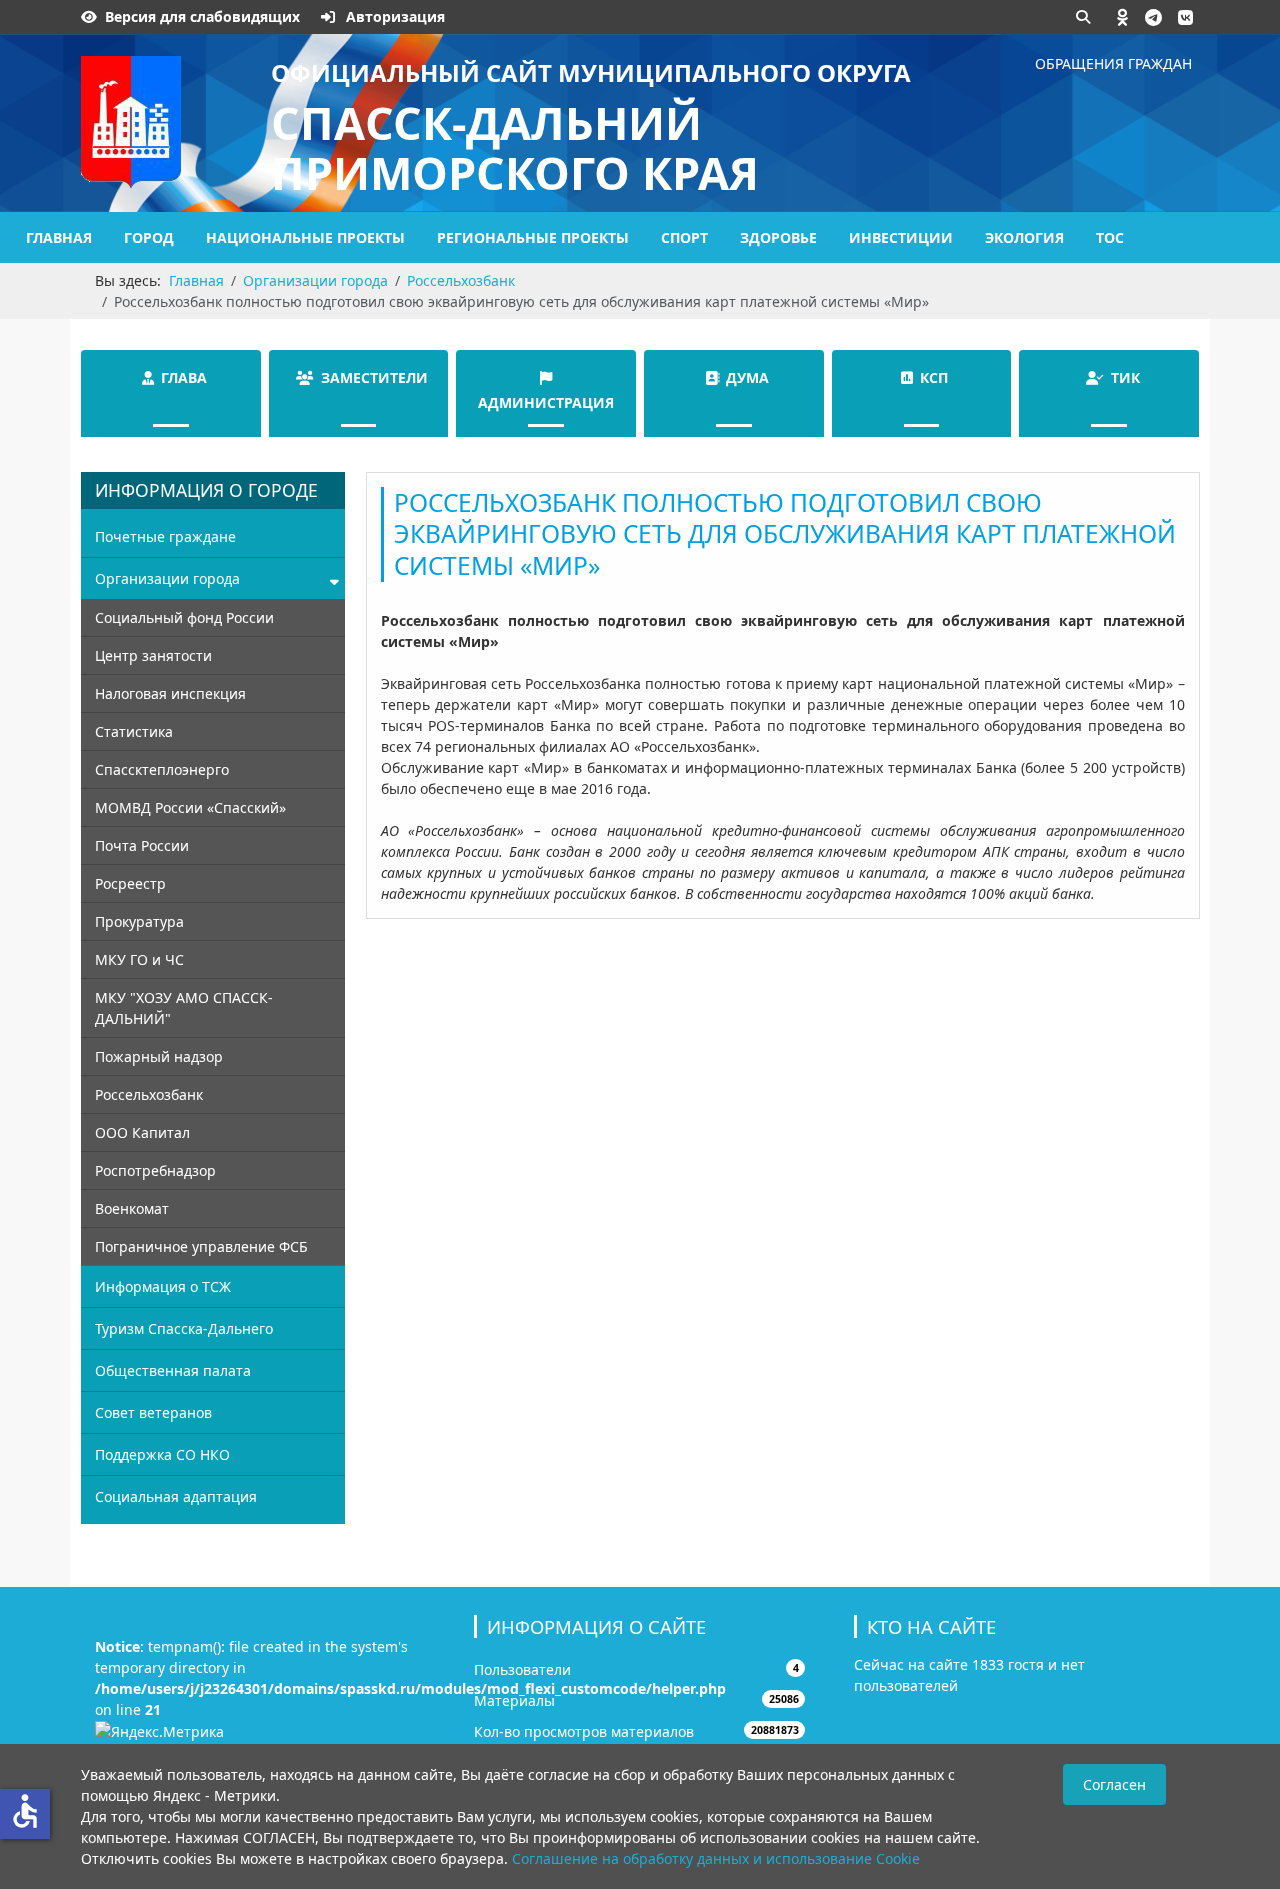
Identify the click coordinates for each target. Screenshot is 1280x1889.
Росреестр (130, 883)
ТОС (1110, 237)
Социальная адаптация (176, 1496)
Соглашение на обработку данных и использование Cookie (716, 1858)
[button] (1123, 17)
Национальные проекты (305, 237)
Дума (747, 377)
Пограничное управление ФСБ (201, 1246)
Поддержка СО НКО (162, 1454)
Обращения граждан (1113, 63)
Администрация (546, 402)
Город (149, 237)
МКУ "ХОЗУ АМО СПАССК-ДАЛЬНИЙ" (184, 1008)
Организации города (167, 578)
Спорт (684, 237)
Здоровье (778, 237)
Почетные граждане (165, 536)
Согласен (1114, 1784)
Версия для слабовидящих (202, 16)
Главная (59, 237)
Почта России (142, 845)
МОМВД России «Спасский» (190, 807)
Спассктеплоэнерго (162, 769)
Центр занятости (153, 655)
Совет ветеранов (153, 1412)
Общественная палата (173, 1370)
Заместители (374, 377)
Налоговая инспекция (170, 693)
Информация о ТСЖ (163, 1286)
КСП (934, 377)
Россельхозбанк (149, 1094)
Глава (184, 377)
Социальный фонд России (184, 617)
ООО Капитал (142, 1132)
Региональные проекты (533, 237)
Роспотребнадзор (155, 1170)
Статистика (134, 731)
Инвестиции (901, 237)
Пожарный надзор (159, 1056)
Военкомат (132, 1208)
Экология (1024, 237)
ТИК (1125, 377)
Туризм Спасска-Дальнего (184, 1328)
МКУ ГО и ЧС (139, 959)
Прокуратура (139, 921)
